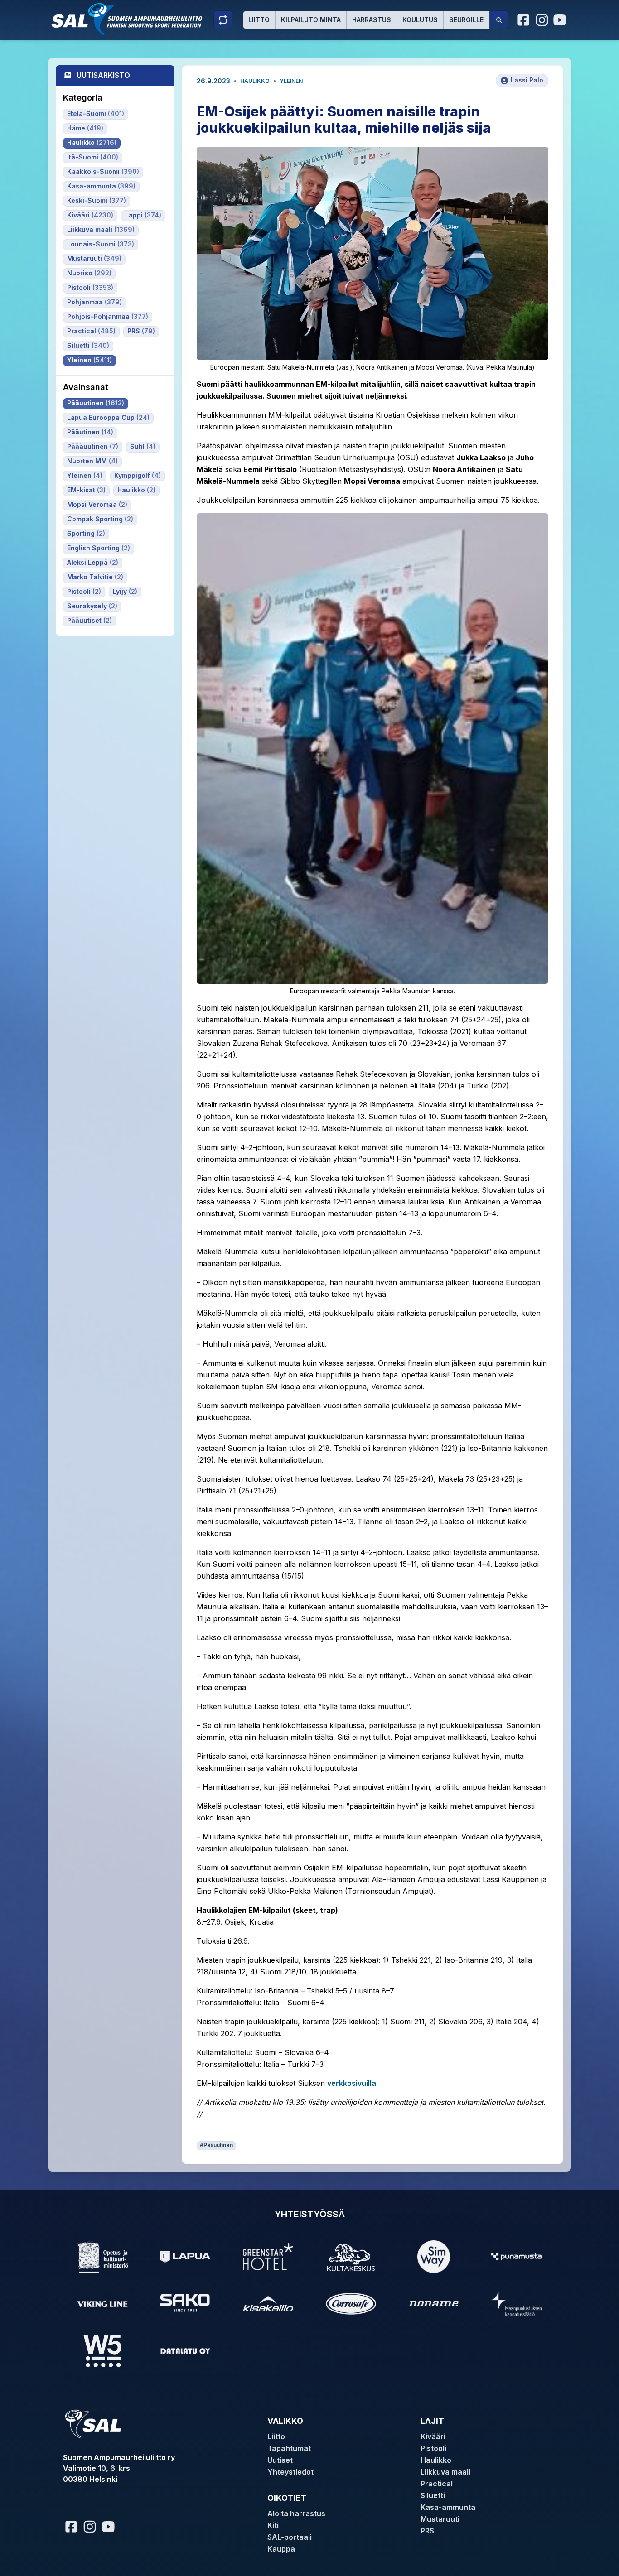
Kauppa (281, 2549)
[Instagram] (542, 20)
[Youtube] (561, 20)
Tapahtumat (289, 2448)
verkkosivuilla (352, 2083)
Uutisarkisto (103, 75)
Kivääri (433, 2436)
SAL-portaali (290, 2537)
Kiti (273, 2525)
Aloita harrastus (296, 2513)
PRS (427, 2531)
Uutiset (280, 2460)
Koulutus (420, 20)
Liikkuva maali (445, 2472)
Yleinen (291, 81)
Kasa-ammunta (448, 2507)
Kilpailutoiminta (311, 20)
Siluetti (433, 2495)
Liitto (259, 20)
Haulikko (255, 81)
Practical (437, 2484)
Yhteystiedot (290, 2472)
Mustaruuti (440, 2519)
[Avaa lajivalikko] (223, 20)
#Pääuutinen (216, 2145)
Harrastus (372, 20)
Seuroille (466, 20)
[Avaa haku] (499, 20)
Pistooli (433, 2448)
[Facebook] (524, 20)
